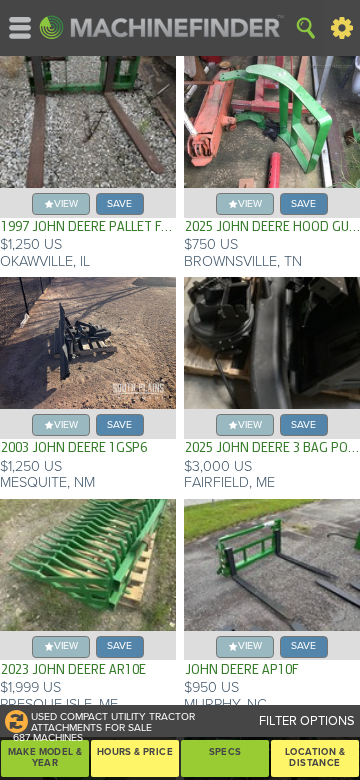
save (119, 203)
